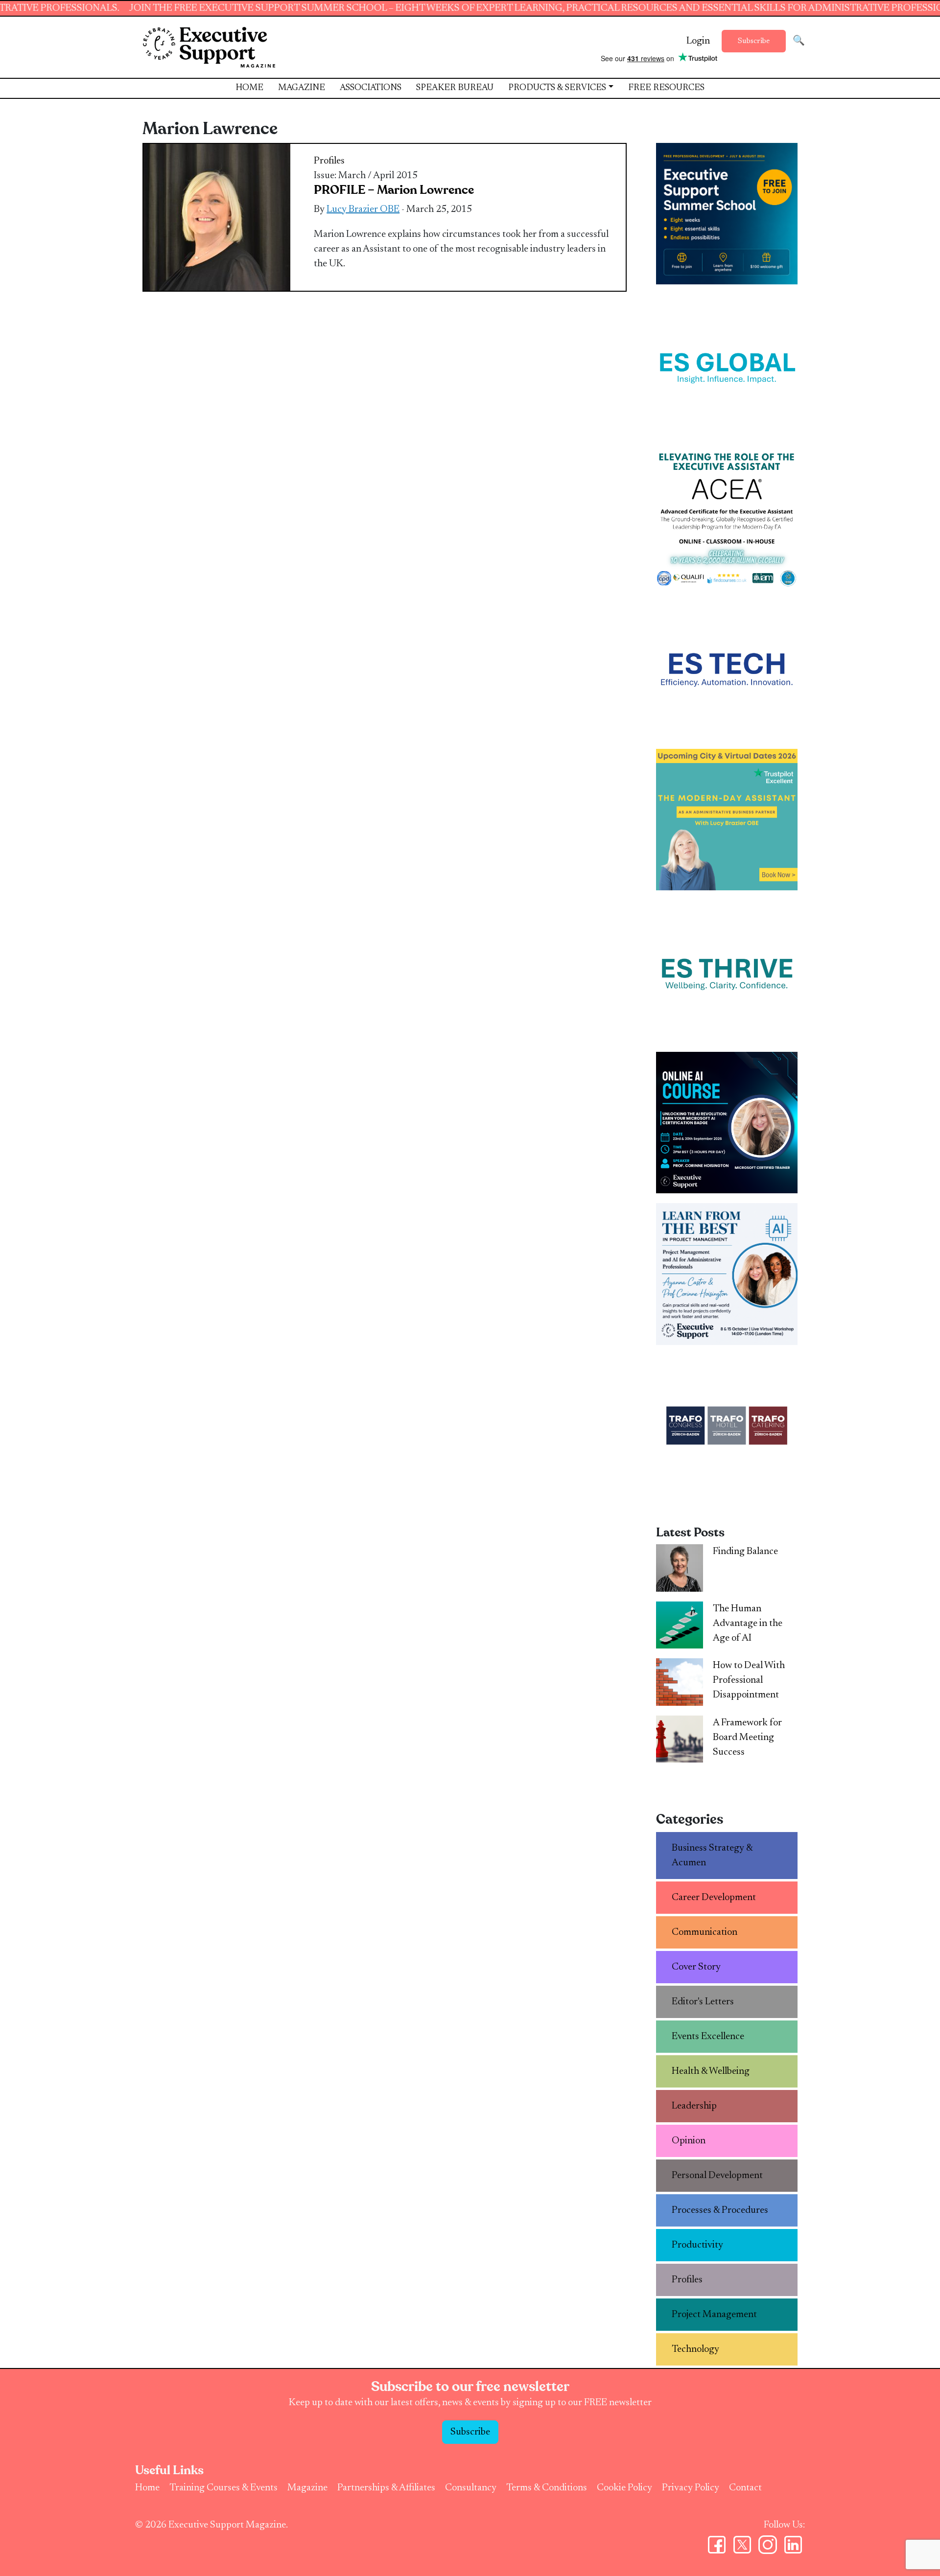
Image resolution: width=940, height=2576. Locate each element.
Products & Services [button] (557, 88)
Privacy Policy (691, 2488)
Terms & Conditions (547, 2488)
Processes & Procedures (720, 2210)
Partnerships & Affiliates (386, 2488)
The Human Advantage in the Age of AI (748, 1624)
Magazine (302, 88)
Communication (705, 1932)
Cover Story (696, 1967)
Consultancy (471, 2488)
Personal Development (717, 2176)
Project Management (714, 2315)
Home (249, 88)
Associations (371, 88)
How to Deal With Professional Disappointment (749, 1680)
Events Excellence (708, 2037)
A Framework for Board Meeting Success (747, 1738)
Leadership (694, 2106)
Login (698, 41)
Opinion (689, 2141)
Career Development (714, 1898)
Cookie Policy (624, 2488)
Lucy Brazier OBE (363, 209)
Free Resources (666, 88)
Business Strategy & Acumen (712, 1856)
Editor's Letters (703, 2002)
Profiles (329, 161)
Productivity (697, 2245)
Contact (745, 2488)
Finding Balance (745, 1552)
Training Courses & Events (223, 2488)
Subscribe (754, 41)
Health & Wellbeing (711, 2071)
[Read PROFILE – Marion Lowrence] (217, 217)
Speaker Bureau (455, 88)
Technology (695, 2349)
